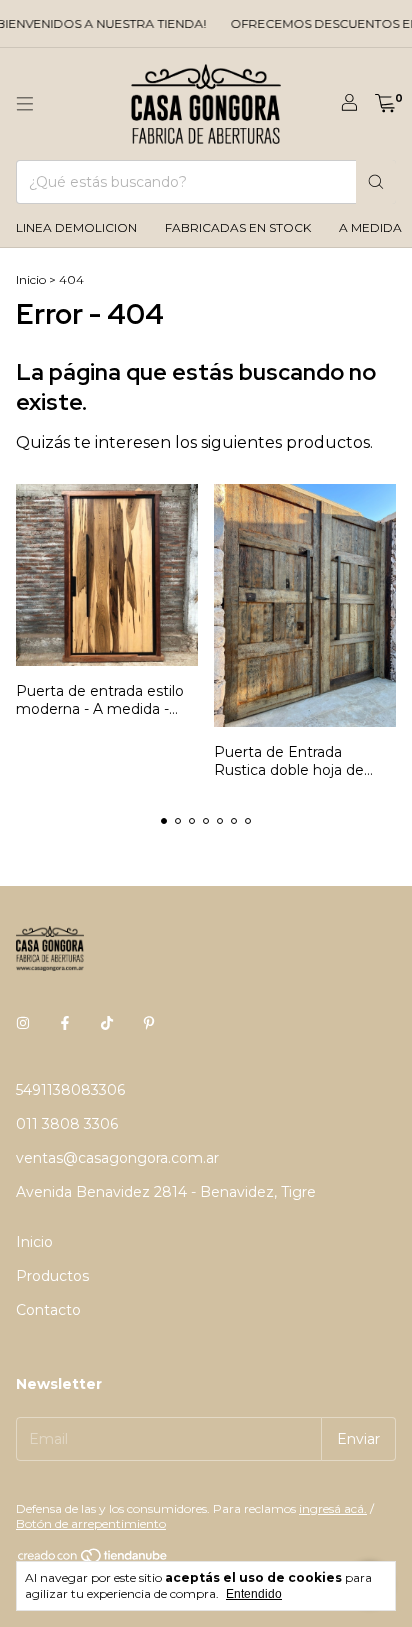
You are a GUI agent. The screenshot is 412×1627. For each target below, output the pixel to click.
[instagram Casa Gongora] (23, 1024)
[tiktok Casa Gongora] (107, 1024)
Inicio (31, 279)
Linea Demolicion (76, 227)
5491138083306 (70, 1090)
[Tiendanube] (93, 1559)
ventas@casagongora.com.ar (117, 1158)
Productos (52, 1276)
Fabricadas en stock (238, 227)
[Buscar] (376, 182)
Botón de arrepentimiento (91, 1523)
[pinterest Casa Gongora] (149, 1024)
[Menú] (25, 104)
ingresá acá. (333, 1508)
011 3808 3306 (67, 1124)
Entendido (254, 1594)
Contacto (48, 1310)
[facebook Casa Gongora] (65, 1024)
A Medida (370, 227)
